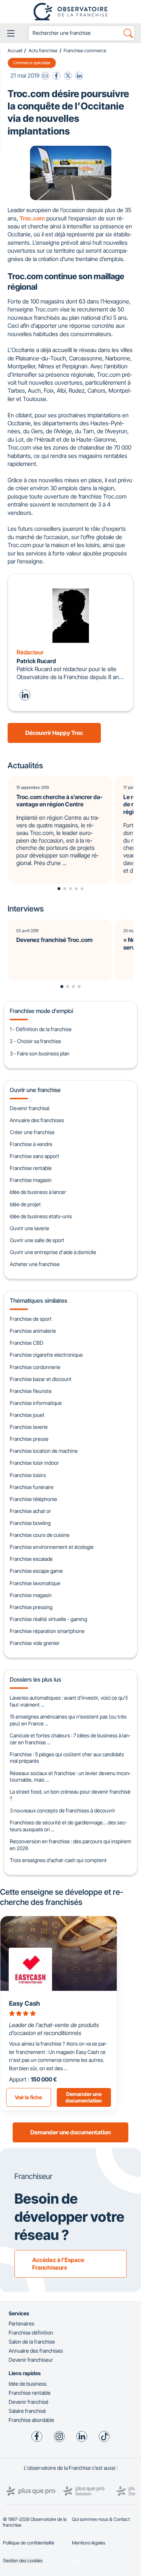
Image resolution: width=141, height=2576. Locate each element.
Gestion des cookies (23, 2561)
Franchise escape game (36, 1571)
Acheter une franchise (35, 1264)
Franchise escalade (31, 1559)
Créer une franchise (32, 1132)
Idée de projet (25, 1204)
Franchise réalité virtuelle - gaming (48, 1619)
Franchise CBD (27, 1343)
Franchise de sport (31, 1319)
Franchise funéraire (32, 1487)
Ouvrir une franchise (35, 1090)
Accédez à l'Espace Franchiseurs (58, 2264)
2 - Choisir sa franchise (35, 1041)
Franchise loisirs (28, 1475)
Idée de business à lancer (38, 1192)
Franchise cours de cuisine (40, 1535)
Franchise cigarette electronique (46, 1355)
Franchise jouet (27, 1415)
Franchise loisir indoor (34, 1463)
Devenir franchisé (30, 1108)
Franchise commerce (85, 51)
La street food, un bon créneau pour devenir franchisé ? (70, 1795)
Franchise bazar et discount (41, 1379)
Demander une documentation (70, 2132)
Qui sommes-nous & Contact (101, 2519)
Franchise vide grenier (35, 1643)
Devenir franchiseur (31, 2360)
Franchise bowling (30, 1523)
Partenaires (22, 2323)
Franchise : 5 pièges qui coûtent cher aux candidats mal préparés (67, 1758)
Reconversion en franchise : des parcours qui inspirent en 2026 (70, 1845)
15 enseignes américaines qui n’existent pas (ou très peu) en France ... (68, 1720)
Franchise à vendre (31, 1144)
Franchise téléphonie (33, 1499)
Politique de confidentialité (29, 2543)
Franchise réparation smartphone (47, 1631)
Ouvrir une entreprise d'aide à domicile (53, 1252)
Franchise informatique (36, 1403)
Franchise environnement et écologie (52, 1547)
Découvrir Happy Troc (54, 733)
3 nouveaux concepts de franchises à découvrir (63, 1810)
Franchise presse (29, 1439)
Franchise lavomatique (35, 1583)
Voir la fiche (28, 2097)
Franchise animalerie (33, 1331)
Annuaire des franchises (37, 1120)
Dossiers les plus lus (35, 1679)
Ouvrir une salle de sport (37, 1240)
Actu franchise (43, 51)
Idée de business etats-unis (41, 1216)
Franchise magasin (31, 1180)
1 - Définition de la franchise (41, 1029)
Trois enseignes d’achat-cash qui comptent (58, 1860)
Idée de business (28, 2384)
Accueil (15, 51)
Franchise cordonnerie (35, 1367)
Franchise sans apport (35, 1156)
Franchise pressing (31, 1607)
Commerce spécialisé (32, 63)
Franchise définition (31, 2333)
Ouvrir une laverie (29, 1228)
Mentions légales (89, 2543)
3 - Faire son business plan (40, 1053)
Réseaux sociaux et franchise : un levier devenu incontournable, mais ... (70, 1777)
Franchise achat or (30, 1511)
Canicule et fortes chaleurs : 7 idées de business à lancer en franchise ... (70, 1739)
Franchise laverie (29, 1427)
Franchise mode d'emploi (41, 1011)
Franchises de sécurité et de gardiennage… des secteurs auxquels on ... (68, 1826)
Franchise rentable (31, 1168)
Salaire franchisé (27, 2411)
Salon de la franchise (32, 2342)
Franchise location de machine (44, 1451)
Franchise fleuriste (31, 1391)
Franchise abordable (31, 2420)
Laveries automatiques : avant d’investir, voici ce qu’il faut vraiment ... (69, 1701)
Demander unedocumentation (84, 2097)
